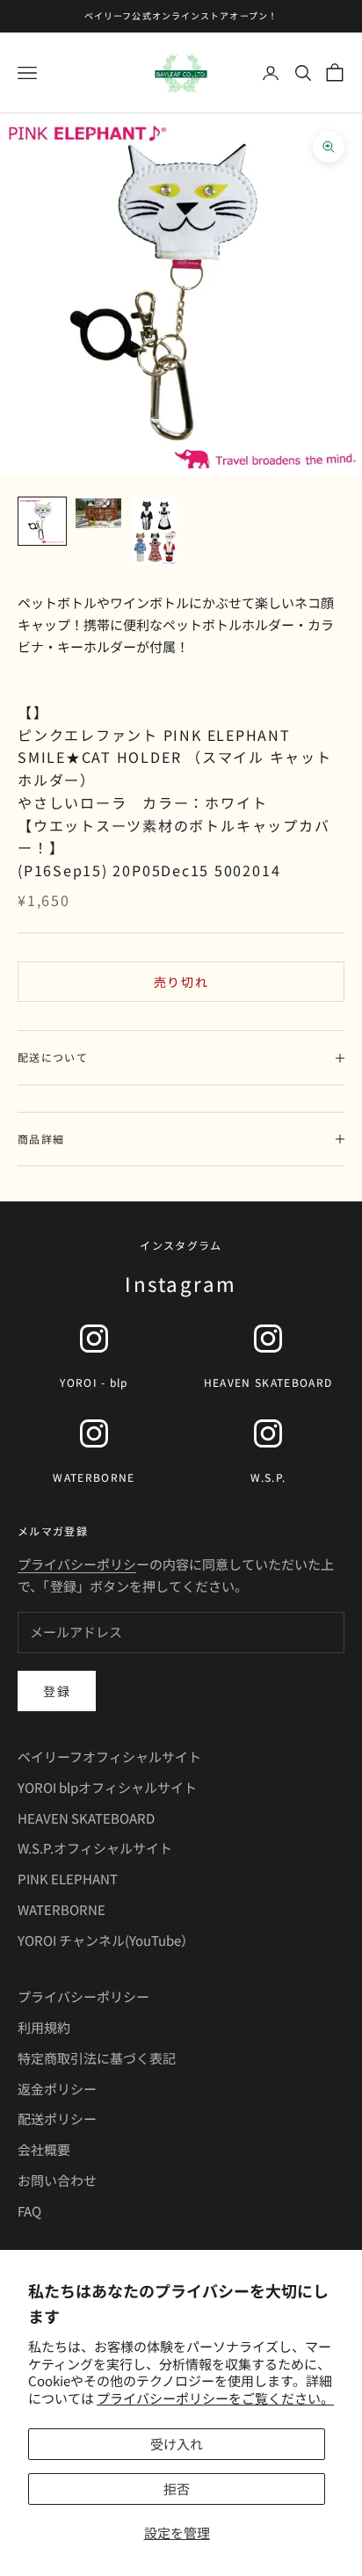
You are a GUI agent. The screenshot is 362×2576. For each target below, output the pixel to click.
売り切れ (181, 982)
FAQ (29, 2211)
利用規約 (44, 2027)
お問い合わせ (57, 2180)
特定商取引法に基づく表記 (97, 2058)
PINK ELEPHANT (68, 1879)
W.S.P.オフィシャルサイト (95, 1848)
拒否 (177, 2489)
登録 (57, 1691)
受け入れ (177, 2444)
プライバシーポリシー (83, 1996)
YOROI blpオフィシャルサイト (107, 1787)
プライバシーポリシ (77, 1564)
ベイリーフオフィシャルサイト (109, 1756)
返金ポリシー (57, 2089)
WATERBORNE (62, 1909)
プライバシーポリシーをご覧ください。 (215, 2398)
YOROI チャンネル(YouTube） (106, 1940)
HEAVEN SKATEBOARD (86, 1818)
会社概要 (44, 2149)
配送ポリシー (57, 2119)
